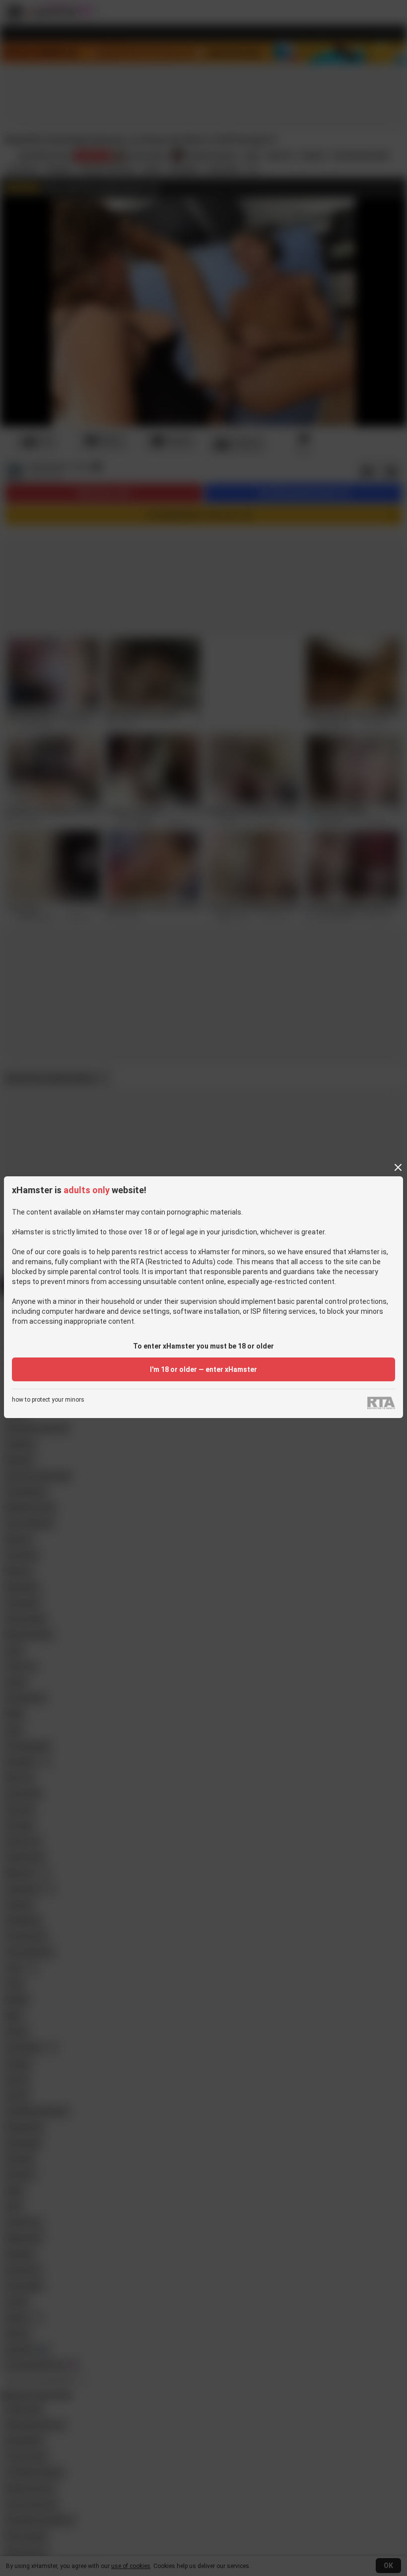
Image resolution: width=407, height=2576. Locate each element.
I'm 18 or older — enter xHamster (203, 1369)
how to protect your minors (48, 1400)
